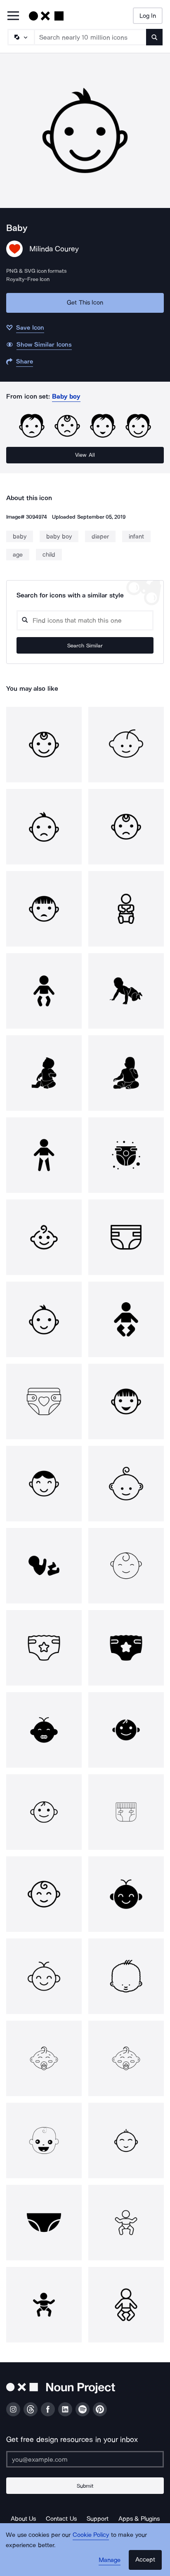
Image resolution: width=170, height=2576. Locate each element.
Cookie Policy (91, 2535)
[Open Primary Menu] (13, 16)
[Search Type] (21, 37)
